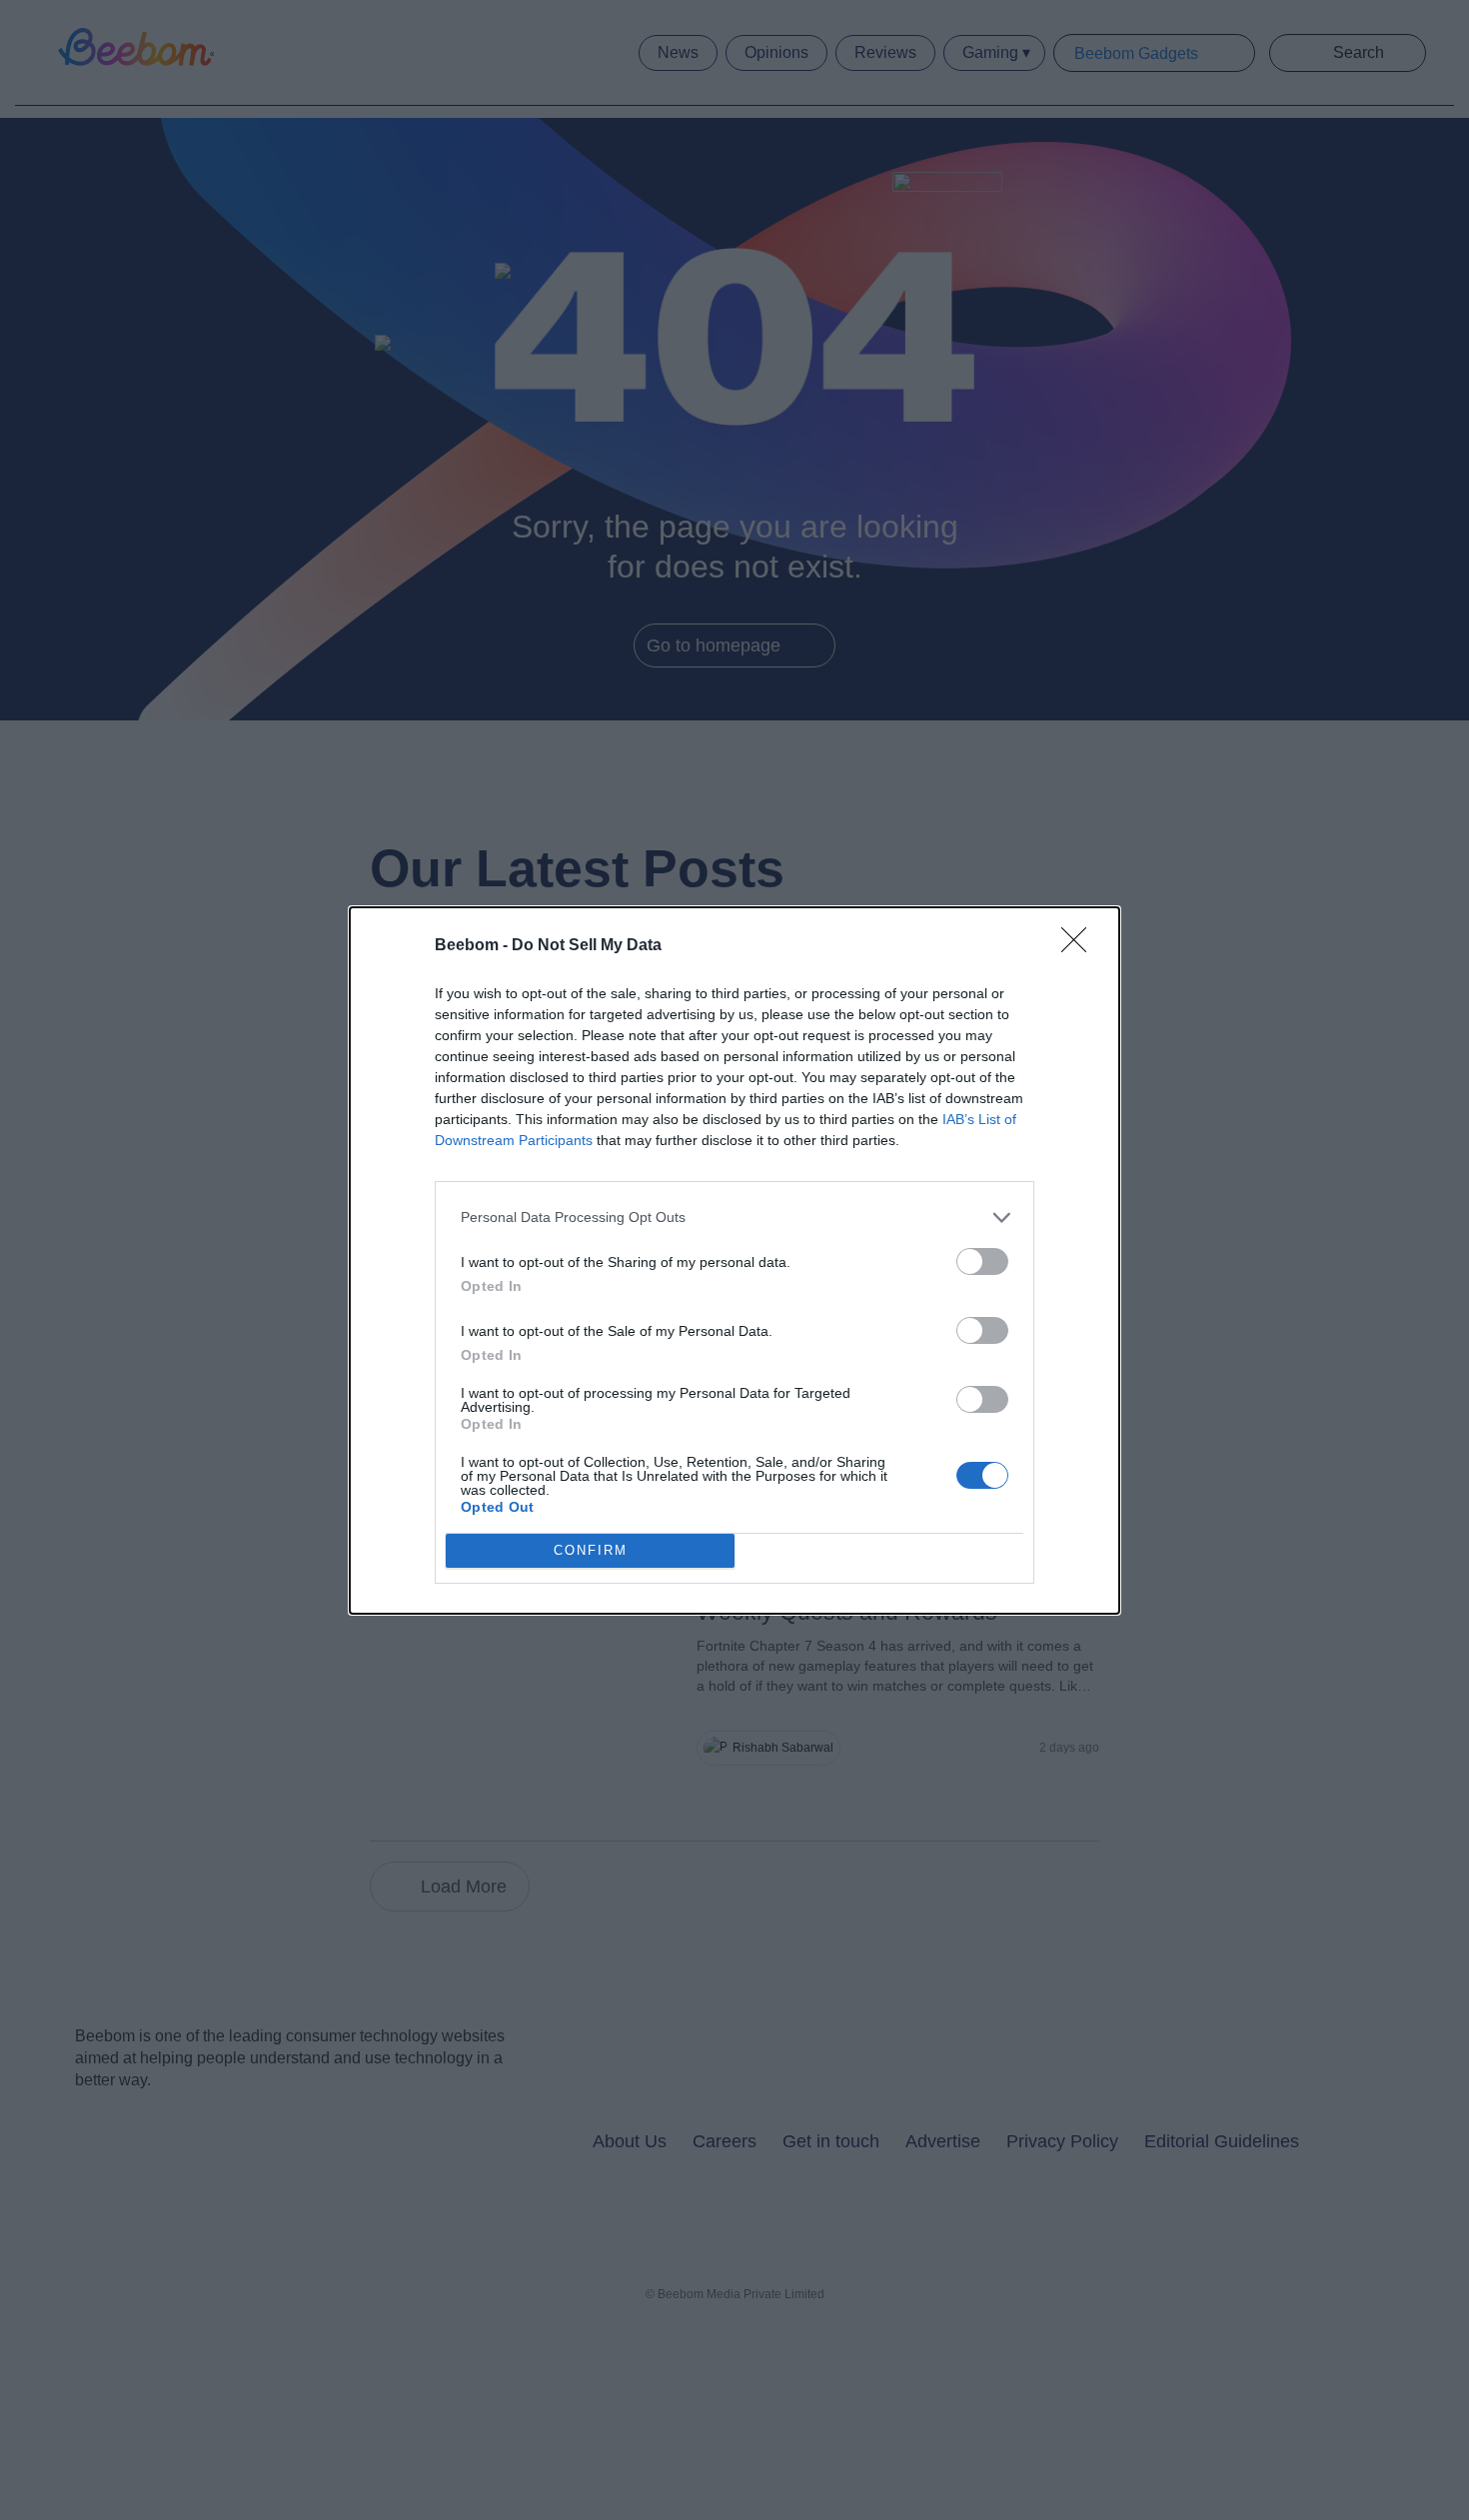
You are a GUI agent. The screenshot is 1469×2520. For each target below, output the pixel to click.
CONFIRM (591, 1550)
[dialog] (734, 1260)
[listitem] (734, 1218)
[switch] (982, 1261)
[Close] (1080, 946)
